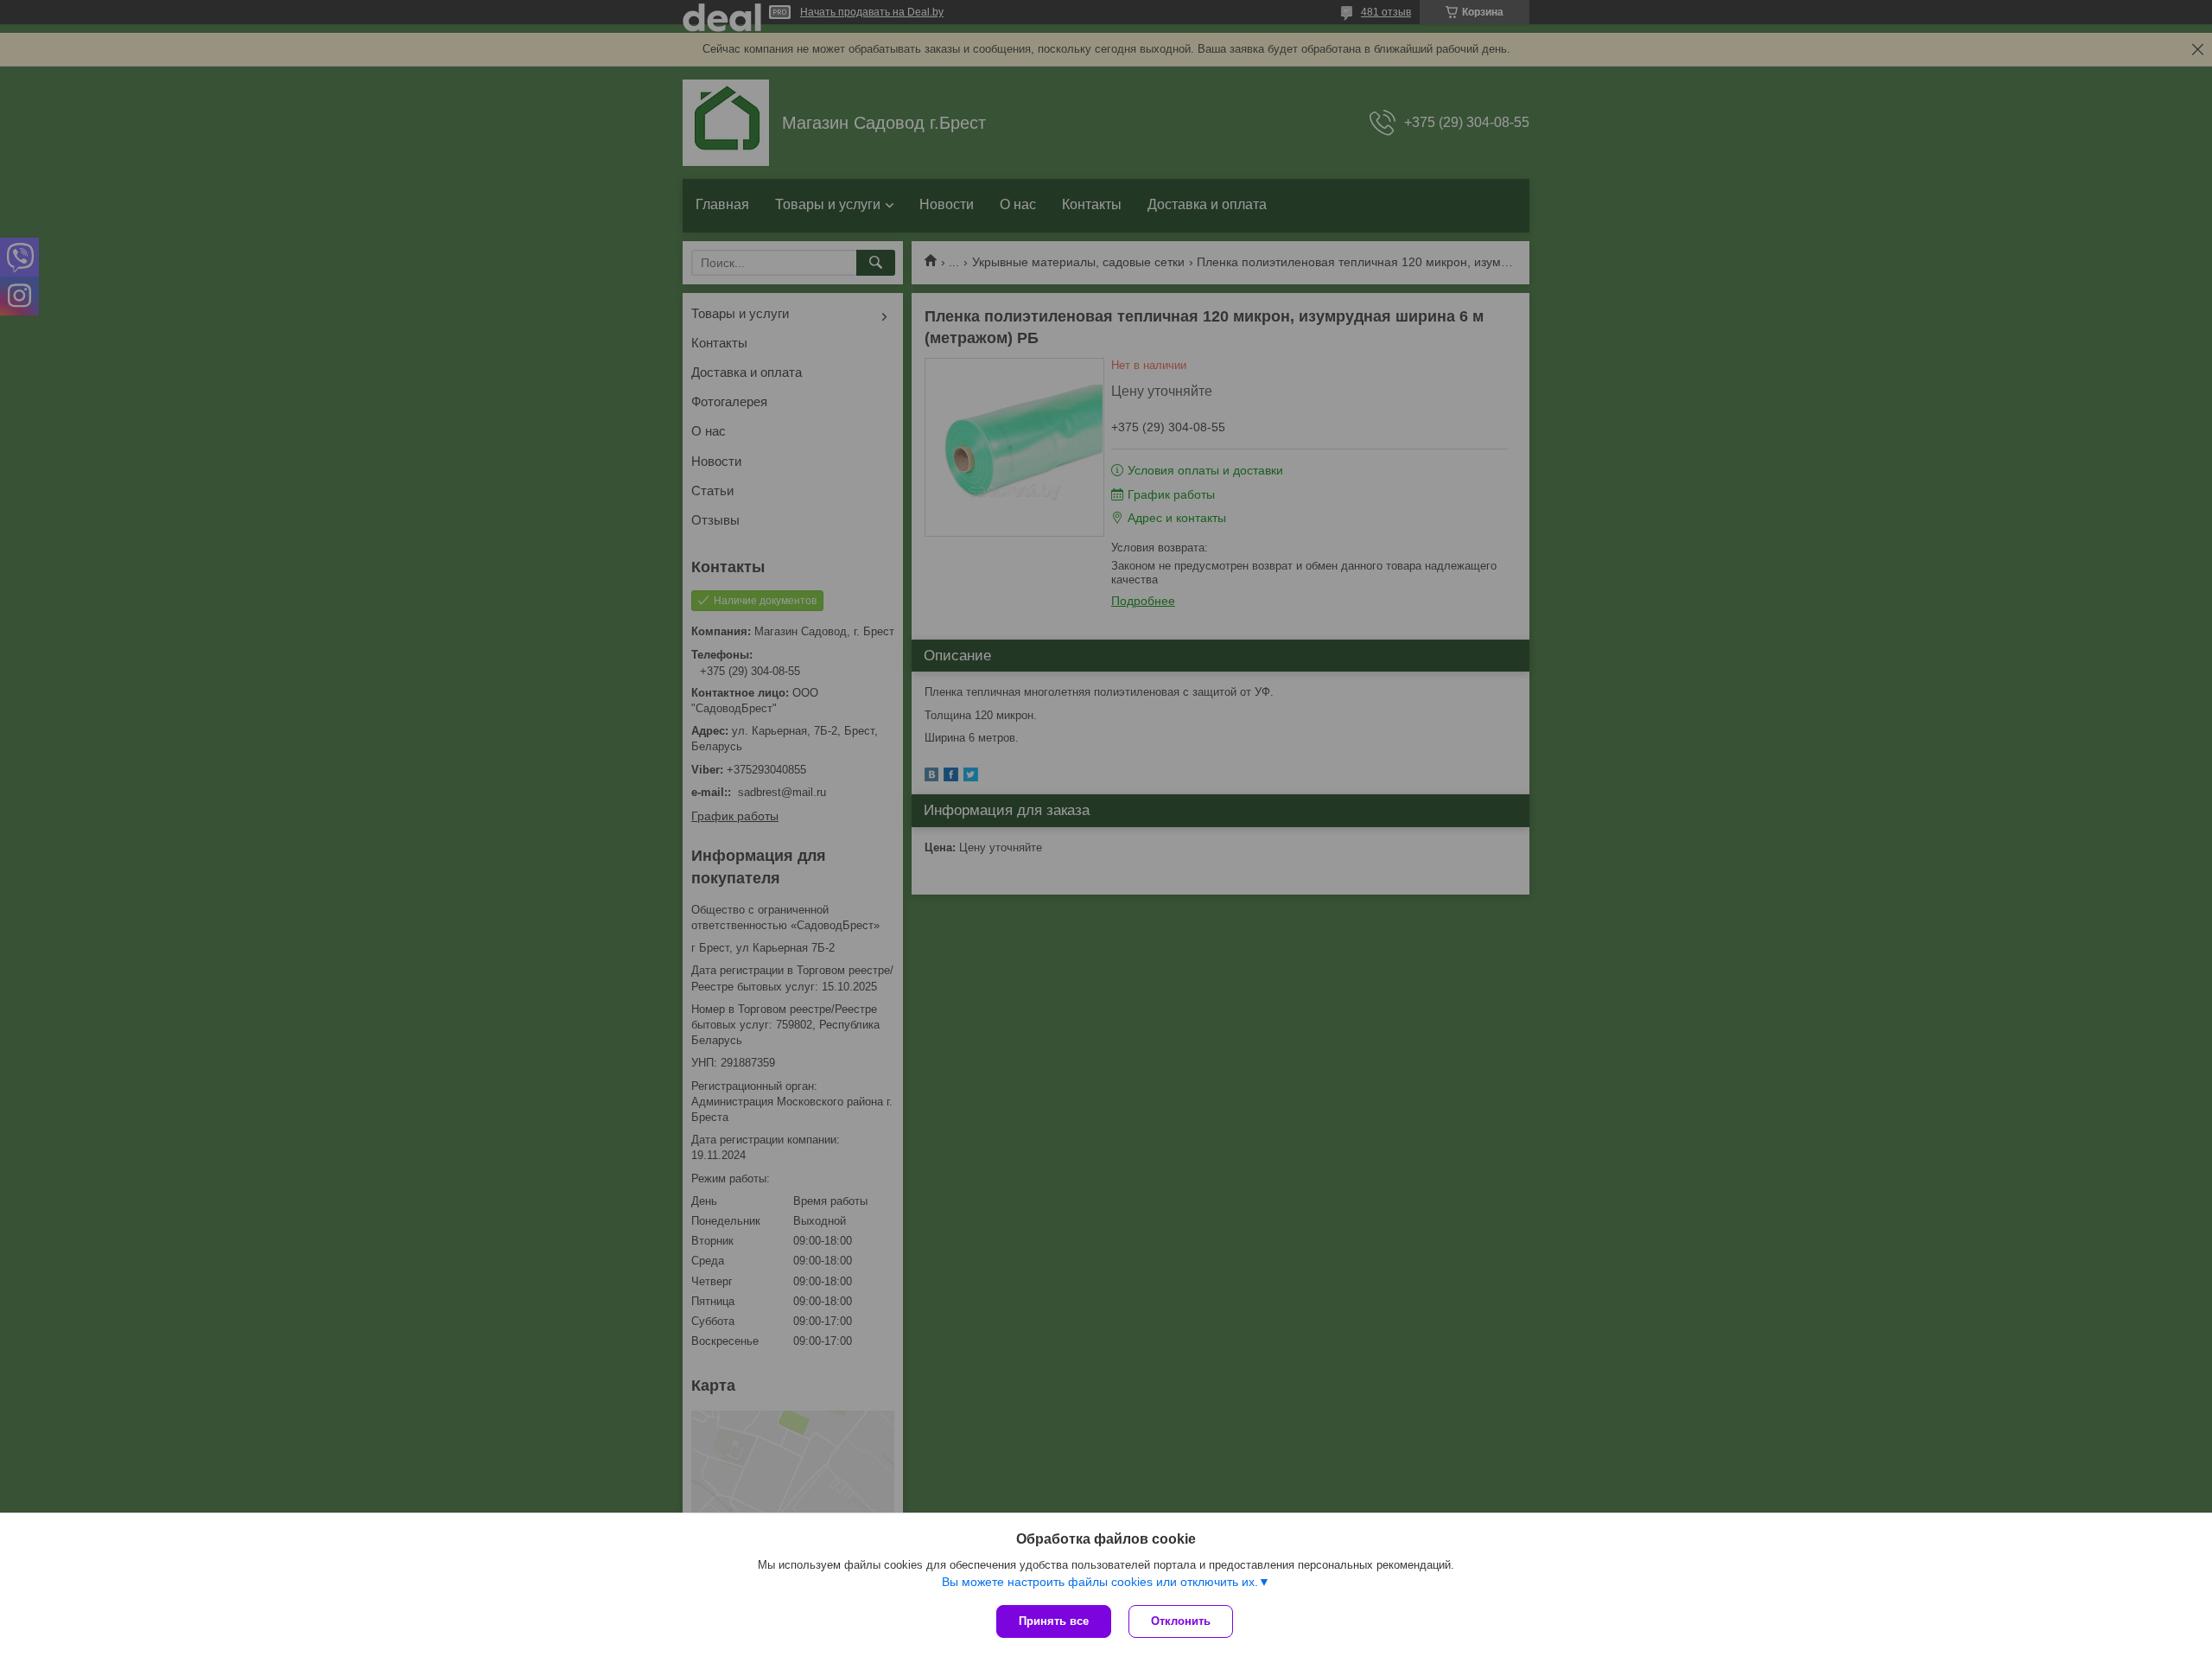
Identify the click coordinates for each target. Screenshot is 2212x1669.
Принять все (1054, 1621)
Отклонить (1181, 1621)
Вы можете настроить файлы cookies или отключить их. (1100, 1582)
